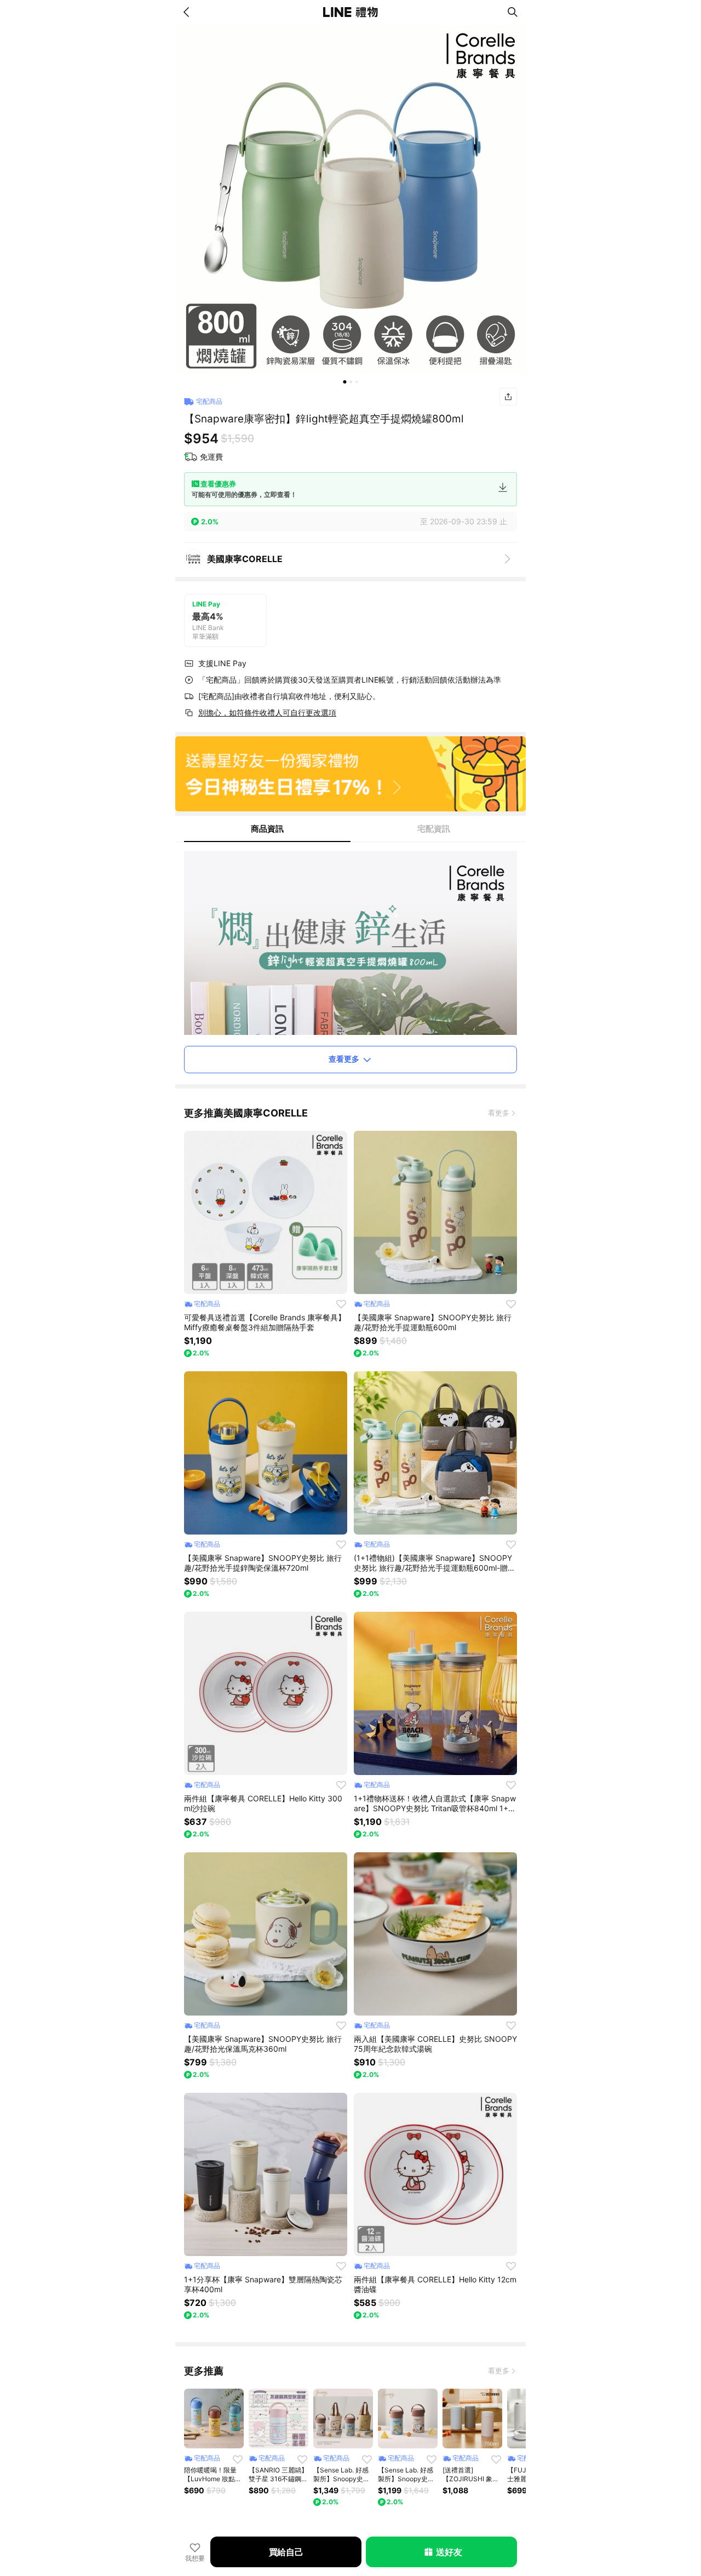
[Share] (508, 397)
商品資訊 (267, 829)
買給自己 (286, 2552)
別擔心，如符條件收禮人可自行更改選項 (267, 712)
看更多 (499, 1113)
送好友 (449, 2552)
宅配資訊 (434, 829)
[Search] (513, 12)
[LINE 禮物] (350, 12)
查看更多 (344, 1059)
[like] (341, 1304)
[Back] (188, 12)
